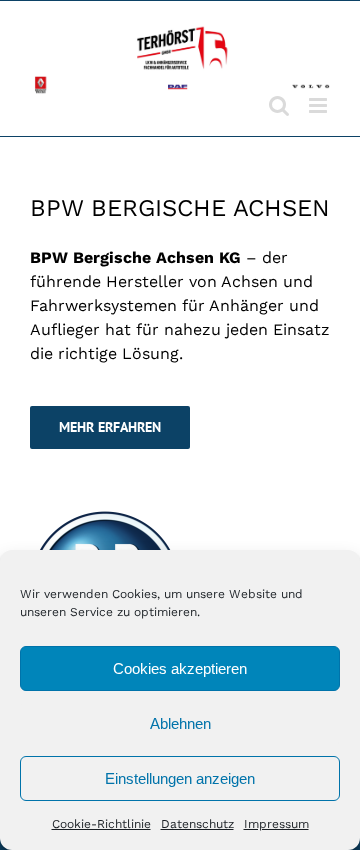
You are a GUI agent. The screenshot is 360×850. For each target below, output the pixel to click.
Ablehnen (180, 723)
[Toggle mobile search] (279, 105)
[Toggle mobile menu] (319, 105)
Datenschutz (197, 824)
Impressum (276, 824)
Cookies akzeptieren (180, 668)
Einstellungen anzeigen (180, 778)
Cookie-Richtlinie (101, 824)
